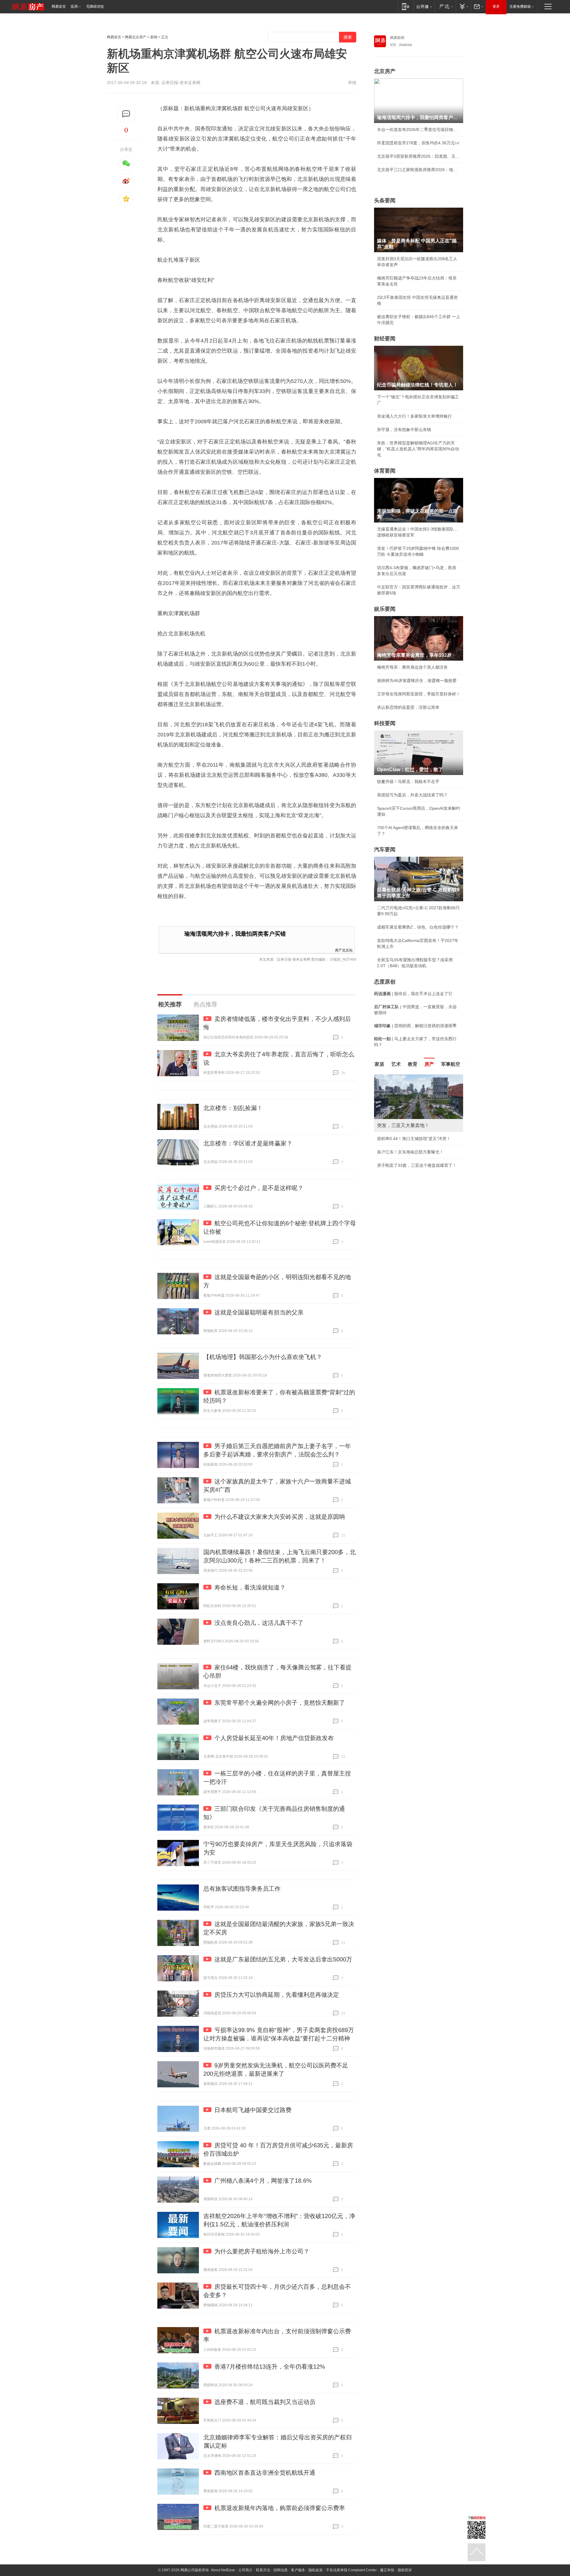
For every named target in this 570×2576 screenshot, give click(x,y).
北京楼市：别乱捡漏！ (233, 1108)
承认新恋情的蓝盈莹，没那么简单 (408, 707)
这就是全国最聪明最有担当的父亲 (259, 1312)
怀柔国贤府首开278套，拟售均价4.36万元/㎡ (419, 143)
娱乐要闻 (385, 609)
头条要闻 (385, 201)
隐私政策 (316, 2570)
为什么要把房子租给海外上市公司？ (262, 2251)
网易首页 (59, 7)
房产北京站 (344, 950)
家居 (379, 1064)
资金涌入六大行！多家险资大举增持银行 (414, 416)
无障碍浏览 (95, 7)
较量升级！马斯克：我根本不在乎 (408, 782)
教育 (413, 1064)
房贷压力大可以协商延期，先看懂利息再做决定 (277, 1995)
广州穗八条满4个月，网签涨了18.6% (263, 2181)
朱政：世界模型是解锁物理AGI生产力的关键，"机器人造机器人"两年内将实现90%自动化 (418, 449)
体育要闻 (385, 471)
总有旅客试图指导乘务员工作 (242, 1889)
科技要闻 (385, 723)
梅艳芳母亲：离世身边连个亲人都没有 (412, 667)
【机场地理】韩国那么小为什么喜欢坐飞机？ (263, 1357)
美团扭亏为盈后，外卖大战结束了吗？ (412, 795)
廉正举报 (387, 2570)
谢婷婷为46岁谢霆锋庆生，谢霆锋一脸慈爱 (417, 681)
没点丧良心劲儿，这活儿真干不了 (259, 1623)
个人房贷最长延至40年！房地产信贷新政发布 (274, 1738)
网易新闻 (397, 38)
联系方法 (263, 2570)
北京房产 (385, 71)
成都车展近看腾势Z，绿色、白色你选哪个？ (418, 927)
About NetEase (223, 2570)
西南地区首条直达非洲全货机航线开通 (265, 2473)
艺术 (396, 1064)
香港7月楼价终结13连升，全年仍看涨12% (270, 2367)
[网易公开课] (424, 6)
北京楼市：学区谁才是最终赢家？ (248, 1143)
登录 (496, 7)
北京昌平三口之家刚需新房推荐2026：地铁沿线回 (419, 170)
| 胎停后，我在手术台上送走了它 (413, 994)
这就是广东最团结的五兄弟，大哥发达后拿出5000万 (283, 1959)
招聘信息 (281, 2570)
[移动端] (406, 6)
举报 (352, 83)
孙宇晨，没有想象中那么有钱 (404, 430)
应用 (74, 7)
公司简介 (246, 2570)
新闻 (154, 37)
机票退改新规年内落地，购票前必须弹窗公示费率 (280, 2508)
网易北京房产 (136, 37)
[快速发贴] (126, 114)
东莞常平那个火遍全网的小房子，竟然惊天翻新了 (280, 1703)
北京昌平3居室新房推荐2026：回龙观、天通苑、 (419, 156)
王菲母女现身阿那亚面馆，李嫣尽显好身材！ (419, 694)
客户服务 (298, 2570)
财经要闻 (385, 339)
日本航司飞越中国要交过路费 (253, 2110)
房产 (429, 1064)
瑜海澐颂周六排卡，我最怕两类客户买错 (235, 934)
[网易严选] (445, 6)
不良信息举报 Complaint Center (351, 2570)
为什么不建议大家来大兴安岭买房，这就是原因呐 (280, 1517)
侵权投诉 (405, 2570)
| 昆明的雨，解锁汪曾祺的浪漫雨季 (415, 1026)
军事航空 (451, 1064)
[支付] (463, 6)
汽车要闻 (385, 850)
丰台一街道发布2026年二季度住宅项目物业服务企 (419, 130)
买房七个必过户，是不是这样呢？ (259, 1188)
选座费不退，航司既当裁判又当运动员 (265, 2402)
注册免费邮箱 (520, 7)
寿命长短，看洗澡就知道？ (250, 1587)
